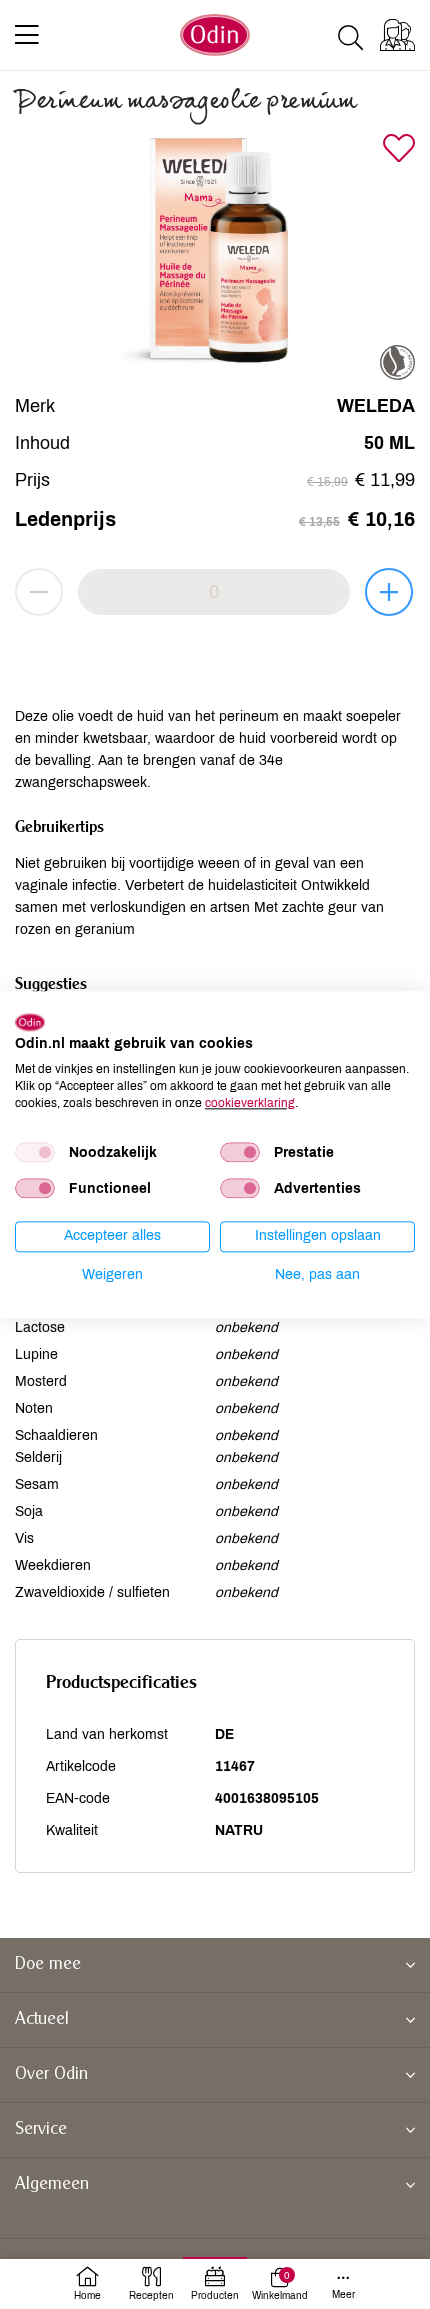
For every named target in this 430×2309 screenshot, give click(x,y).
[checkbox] (35, 1153)
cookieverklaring (250, 1103)
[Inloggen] (397, 35)
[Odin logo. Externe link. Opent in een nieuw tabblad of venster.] (30, 1022)
